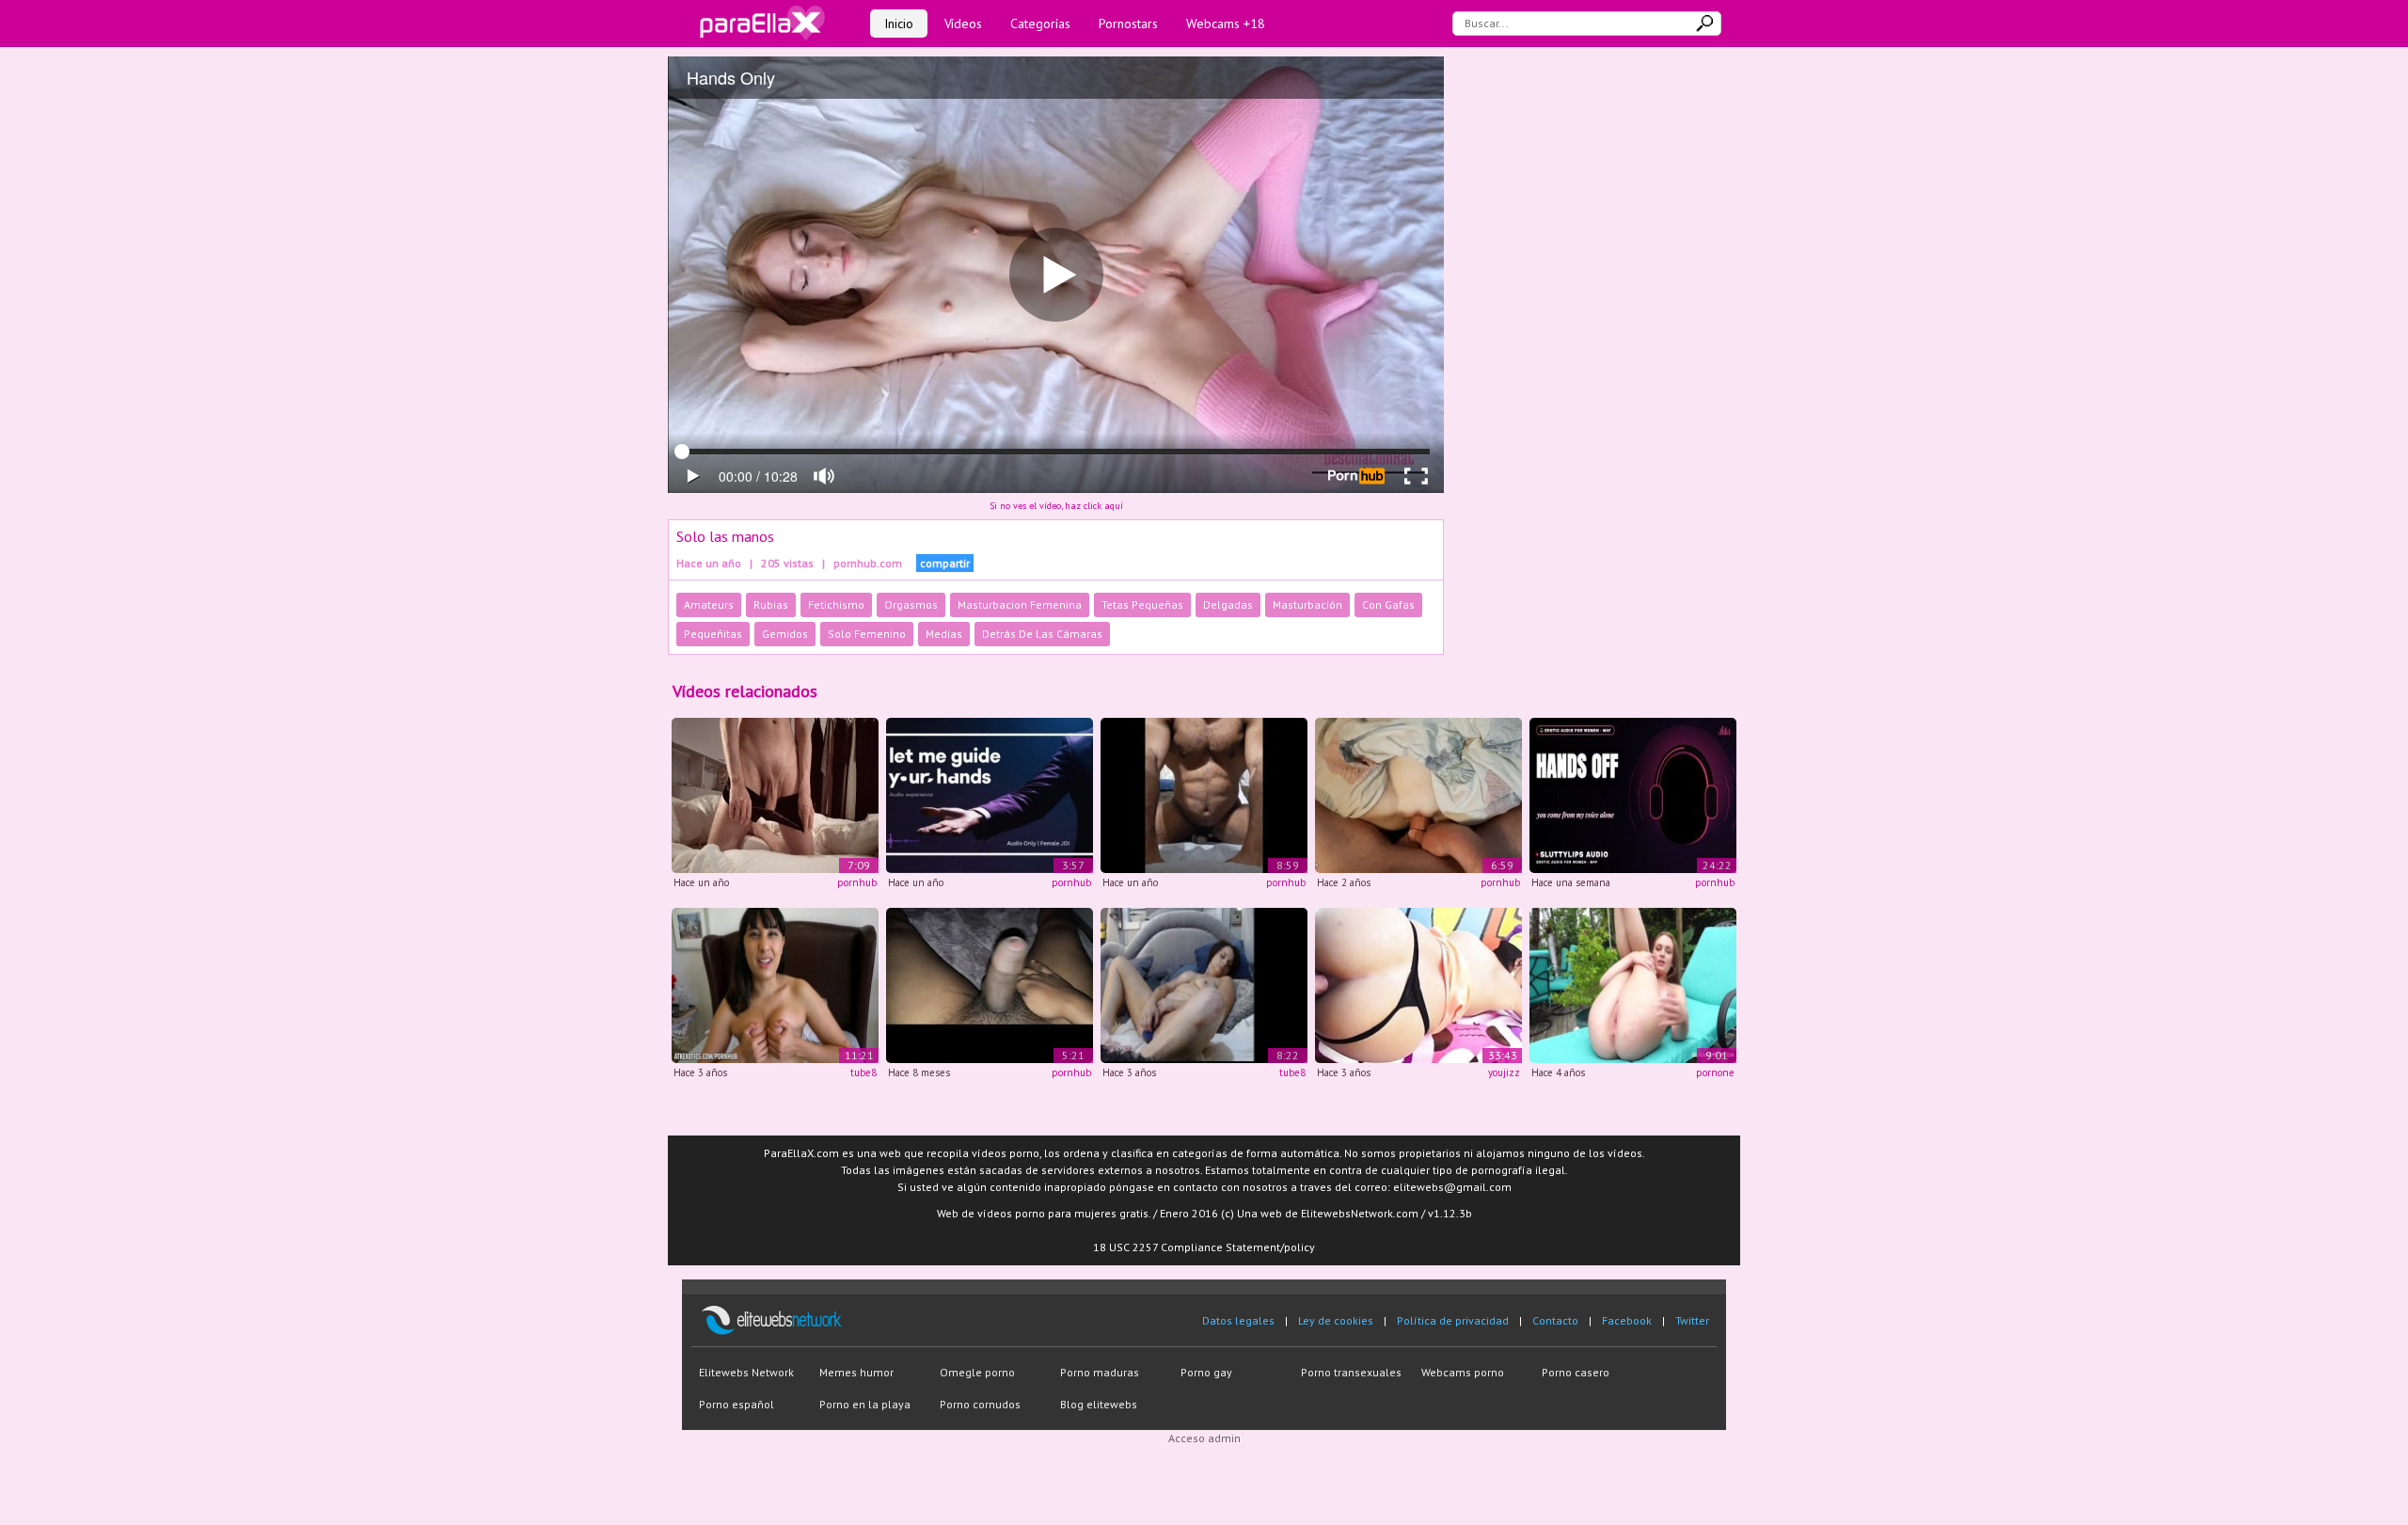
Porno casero (1576, 1372)
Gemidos (785, 634)
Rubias (771, 604)
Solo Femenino (867, 634)
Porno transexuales (1351, 1372)
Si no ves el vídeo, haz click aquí (1056, 506)
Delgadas (1228, 604)
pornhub (857, 882)
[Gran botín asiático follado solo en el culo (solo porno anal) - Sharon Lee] (1418, 984)
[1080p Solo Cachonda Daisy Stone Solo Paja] (1633, 984)
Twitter (1692, 1320)
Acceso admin (1204, 1438)
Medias (944, 634)
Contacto (1555, 1320)
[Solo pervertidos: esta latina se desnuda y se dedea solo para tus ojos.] (775, 984)
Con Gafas (1388, 604)
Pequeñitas (713, 634)
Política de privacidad (1453, 1320)
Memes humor (856, 1372)
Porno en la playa (865, 1404)
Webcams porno (1463, 1372)
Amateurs (709, 604)
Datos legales (1238, 1320)
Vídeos (963, 24)
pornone (1715, 1072)
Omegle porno (977, 1372)
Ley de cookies (1336, 1320)
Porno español (737, 1404)
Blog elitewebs (1099, 1404)
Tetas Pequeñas (1142, 604)
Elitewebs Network (746, 1372)
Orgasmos (911, 604)
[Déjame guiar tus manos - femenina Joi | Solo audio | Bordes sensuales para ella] (990, 794)
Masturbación (1307, 604)
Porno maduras (1100, 1372)
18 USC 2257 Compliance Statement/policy (1204, 1247)
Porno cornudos (980, 1404)
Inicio (899, 24)
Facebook (1627, 1320)
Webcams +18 (1226, 24)
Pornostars (1128, 24)
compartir (945, 563)
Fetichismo (836, 604)
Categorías (1040, 24)
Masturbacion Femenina (1020, 604)
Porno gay (1206, 1372)
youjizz (1504, 1072)
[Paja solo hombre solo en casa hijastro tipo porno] (990, 984)
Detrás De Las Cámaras (1042, 634)
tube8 (863, 1072)
